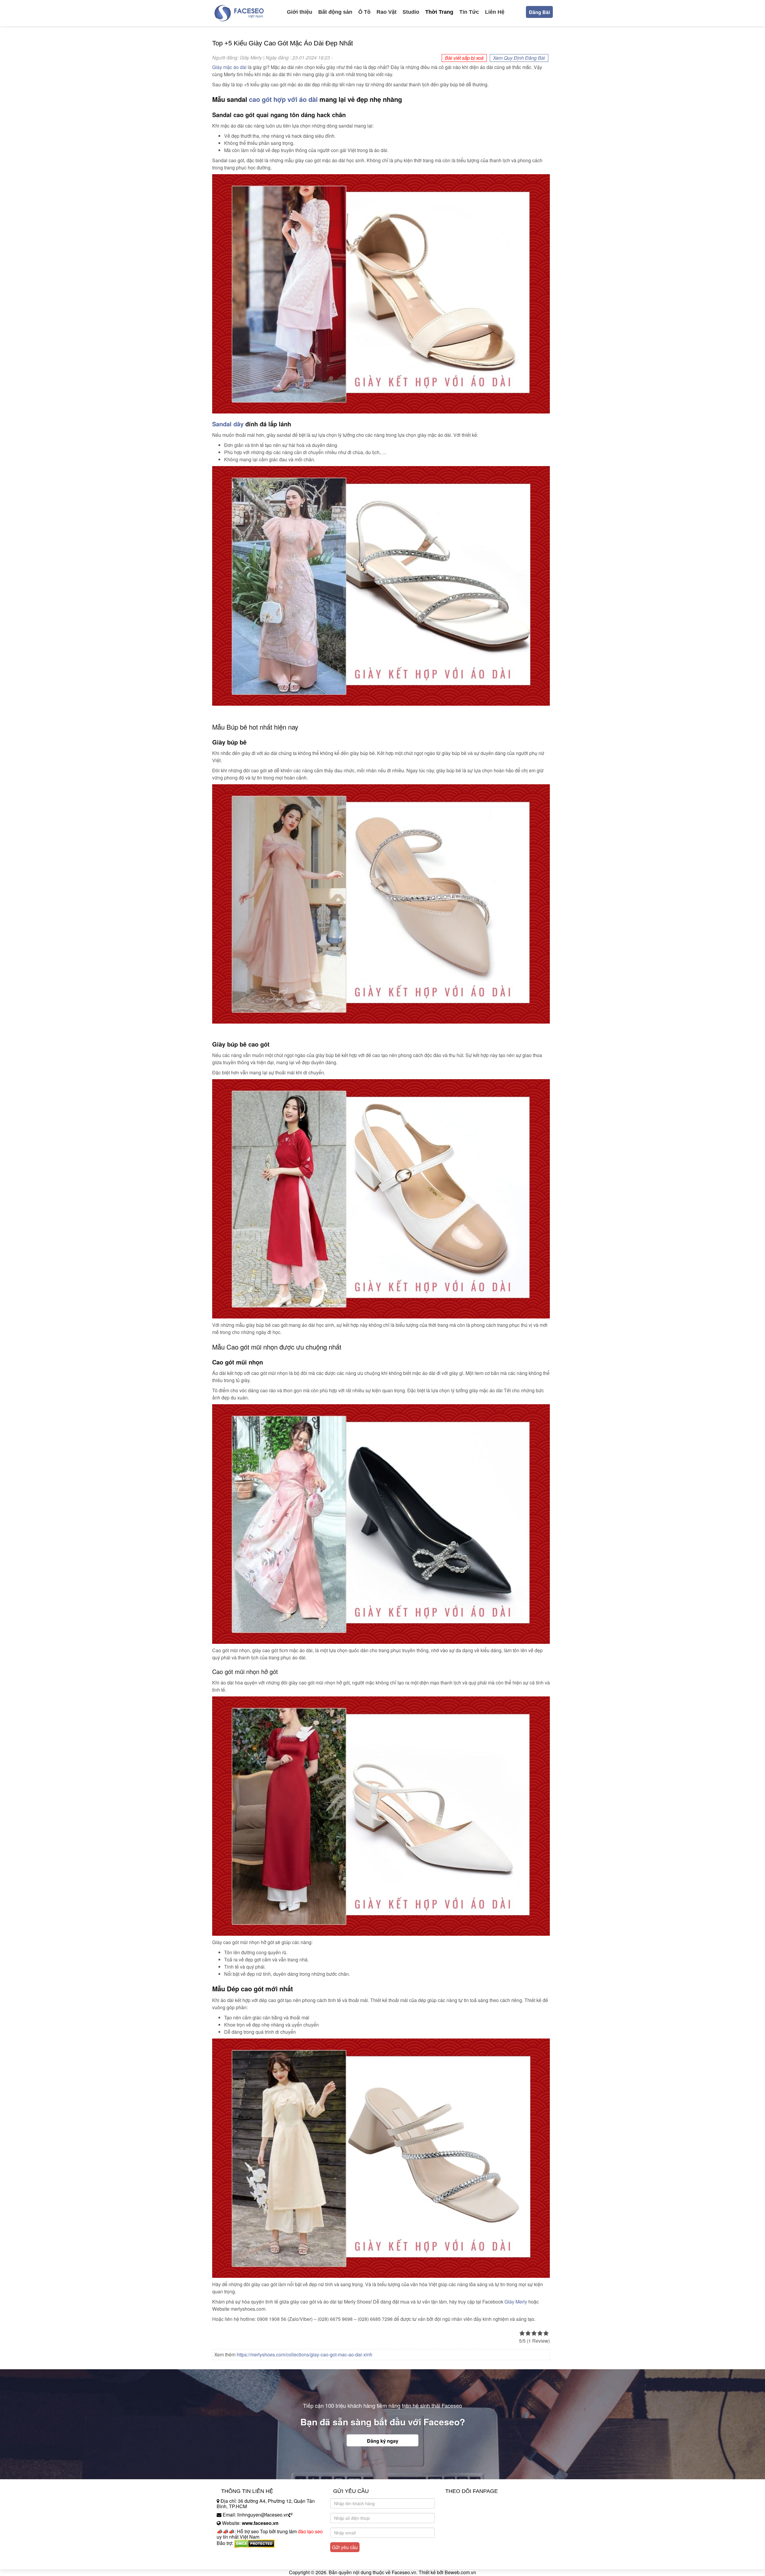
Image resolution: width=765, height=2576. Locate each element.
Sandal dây (228, 424)
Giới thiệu (300, 12)
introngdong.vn (232, 2553)
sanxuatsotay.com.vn (239, 2562)
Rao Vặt (387, 12)
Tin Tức (469, 12)
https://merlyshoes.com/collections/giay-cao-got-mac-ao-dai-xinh (305, 2354)
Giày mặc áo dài (229, 67)
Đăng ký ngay (383, 2441)
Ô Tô (364, 12)
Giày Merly (516, 2302)
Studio (411, 12)
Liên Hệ (495, 12)
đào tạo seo (310, 2531)
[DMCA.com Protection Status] (254, 2543)
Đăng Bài (539, 12)
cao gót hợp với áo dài (283, 99)
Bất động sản (335, 12)
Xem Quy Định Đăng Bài (519, 58)
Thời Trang (439, 12)
